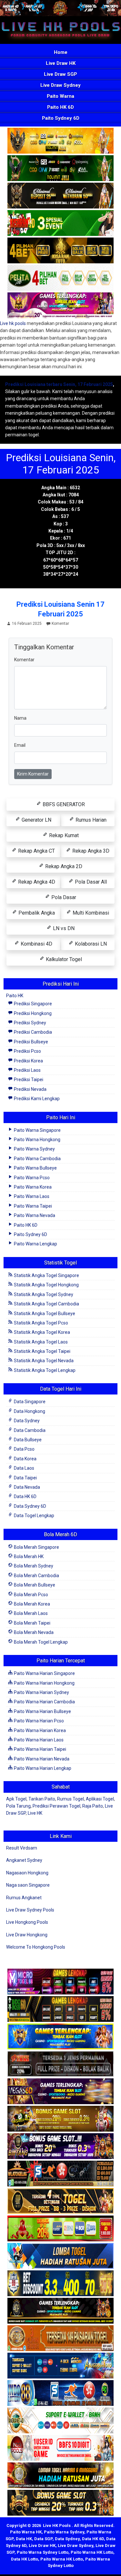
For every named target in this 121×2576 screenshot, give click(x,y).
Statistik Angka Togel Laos (40, 1342)
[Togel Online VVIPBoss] (60, 141)
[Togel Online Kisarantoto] (60, 251)
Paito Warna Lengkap (35, 1244)
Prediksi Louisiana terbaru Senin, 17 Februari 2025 (59, 384)
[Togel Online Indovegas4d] (60, 2503)
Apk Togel (16, 1799)
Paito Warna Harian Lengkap (42, 1768)
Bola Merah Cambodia (36, 1576)
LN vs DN (63, 928)
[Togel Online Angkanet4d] (60, 2421)
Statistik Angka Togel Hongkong (46, 1285)
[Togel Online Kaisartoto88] (60, 2229)
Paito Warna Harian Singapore (44, 1673)
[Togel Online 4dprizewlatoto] (60, 2201)
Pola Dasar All (90, 882)
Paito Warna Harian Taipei (40, 1749)
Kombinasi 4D (36, 944)
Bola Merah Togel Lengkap (40, 1642)
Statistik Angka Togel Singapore (46, 1275)
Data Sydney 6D (30, 1506)
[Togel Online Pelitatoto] (60, 278)
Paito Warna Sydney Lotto (43, 2552)
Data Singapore (29, 1402)
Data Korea (25, 1459)
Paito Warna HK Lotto (92, 2552)
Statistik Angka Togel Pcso (40, 1323)
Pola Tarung (18, 1806)
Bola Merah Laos (30, 1613)
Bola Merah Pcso (30, 1595)
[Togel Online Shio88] (60, 2476)
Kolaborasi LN (90, 944)
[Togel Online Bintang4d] (60, 2146)
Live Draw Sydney (60, 85)
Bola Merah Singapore (36, 1547)
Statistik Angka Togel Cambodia (46, 1304)
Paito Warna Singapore (37, 1130)
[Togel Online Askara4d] (60, 2119)
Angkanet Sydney (24, 1860)
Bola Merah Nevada (33, 1632)
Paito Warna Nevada (34, 1215)
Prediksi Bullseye (30, 1042)
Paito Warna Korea (32, 1187)
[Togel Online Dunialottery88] (60, 2338)
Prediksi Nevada (30, 1089)
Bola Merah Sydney (33, 1566)
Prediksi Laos (27, 1070)
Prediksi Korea (28, 1061)
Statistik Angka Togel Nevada (43, 1361)
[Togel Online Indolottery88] (60, 2393)
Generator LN (36, 820)
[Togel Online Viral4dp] (60, 306)
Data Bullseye (27, 1440)
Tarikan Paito (42, 1799)
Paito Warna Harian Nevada (41, 1759)
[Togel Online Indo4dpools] (60, 2256)
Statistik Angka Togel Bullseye (44, 1313)
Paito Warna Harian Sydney (41, 1692)
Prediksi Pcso (27, 1051)
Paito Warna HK (26, 2532)
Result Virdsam (22, 1848)
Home (61, 52)
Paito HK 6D (60, 107)
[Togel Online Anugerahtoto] (60, 2366)
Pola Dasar (63, 897)
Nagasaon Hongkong (27, 1873)
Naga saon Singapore (28, 1885)
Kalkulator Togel (63, 959)
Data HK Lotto (25, 2559)
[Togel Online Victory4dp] (60, 2037)
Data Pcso (24, 1449)
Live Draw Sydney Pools (30, 1910)
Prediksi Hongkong (32, 1013)
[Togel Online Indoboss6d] (60, 2009)
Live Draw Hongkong (27, 1935)
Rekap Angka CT (36, 851)
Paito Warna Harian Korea (39, 1730)
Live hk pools (13, 323)
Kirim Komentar (33, 774)
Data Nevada (26, 1487)
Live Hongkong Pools (27, 1922)
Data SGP (43, 2539)
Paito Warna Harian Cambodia (44, 1702)
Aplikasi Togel (100, 1799)
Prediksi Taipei (28, 1080)
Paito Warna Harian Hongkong (44, 1683)
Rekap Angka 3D (90, 851)
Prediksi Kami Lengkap (36, 1099)
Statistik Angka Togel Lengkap (44, 1370)
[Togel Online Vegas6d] (60, 2092)
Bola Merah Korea (31, 1604)
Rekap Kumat (63, 835)
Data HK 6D (25, 1496)
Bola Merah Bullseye (34, 1585)
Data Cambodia (29, 1430)
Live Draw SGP (60, 74)
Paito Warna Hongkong (37, 1140)
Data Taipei (25, 1478)
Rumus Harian (90, 820)
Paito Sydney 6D (61, 118)
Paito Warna (60, 96)
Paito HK (15, 996)
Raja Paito (93, 1806)
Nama (20, 718)
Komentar (60, 624)
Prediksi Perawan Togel (56, 1806)
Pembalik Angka (36, 913)
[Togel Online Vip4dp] (60, 2311)
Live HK (35, 1813)
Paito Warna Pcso (31, 1178)
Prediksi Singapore (32, 1004)
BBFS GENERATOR (63, 804)
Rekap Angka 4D (36, 882)
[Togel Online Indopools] (60, 2448)
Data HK (24, 2539)
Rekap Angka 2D (63, 866)
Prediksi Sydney (30, 1023)
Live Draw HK (61, 63)
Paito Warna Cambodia (37, 1159)
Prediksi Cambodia (32, 1032)
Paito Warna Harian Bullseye (42, 1711)
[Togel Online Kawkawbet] (60, 2064)
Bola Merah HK (28, 1557)
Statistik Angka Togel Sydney (43, 1294)
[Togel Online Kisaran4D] (60, 223)
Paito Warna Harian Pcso (38, 1721)
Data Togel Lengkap (34, 1516)
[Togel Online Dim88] (60, 168)
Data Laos (24, 1468)
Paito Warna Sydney (34, 1149)
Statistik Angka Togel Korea (41, 1332)
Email (20, 745)
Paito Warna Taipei (32, 1206)
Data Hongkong (29, 1411)
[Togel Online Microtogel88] (60, 1982)
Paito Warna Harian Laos (38, 1740)
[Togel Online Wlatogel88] (60, 2174)
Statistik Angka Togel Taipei (42, 1351)
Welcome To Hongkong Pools (36, 1947)
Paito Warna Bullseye (35, 1168)
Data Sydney (26, 1421)
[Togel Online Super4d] (60, 196)
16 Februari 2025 (27, 624)
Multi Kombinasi (90, 913)
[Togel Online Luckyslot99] (60, 2284)
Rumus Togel (71, 1799)
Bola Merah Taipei (32, 1623)
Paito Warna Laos (31, 1196)
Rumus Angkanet (24, 1898)
